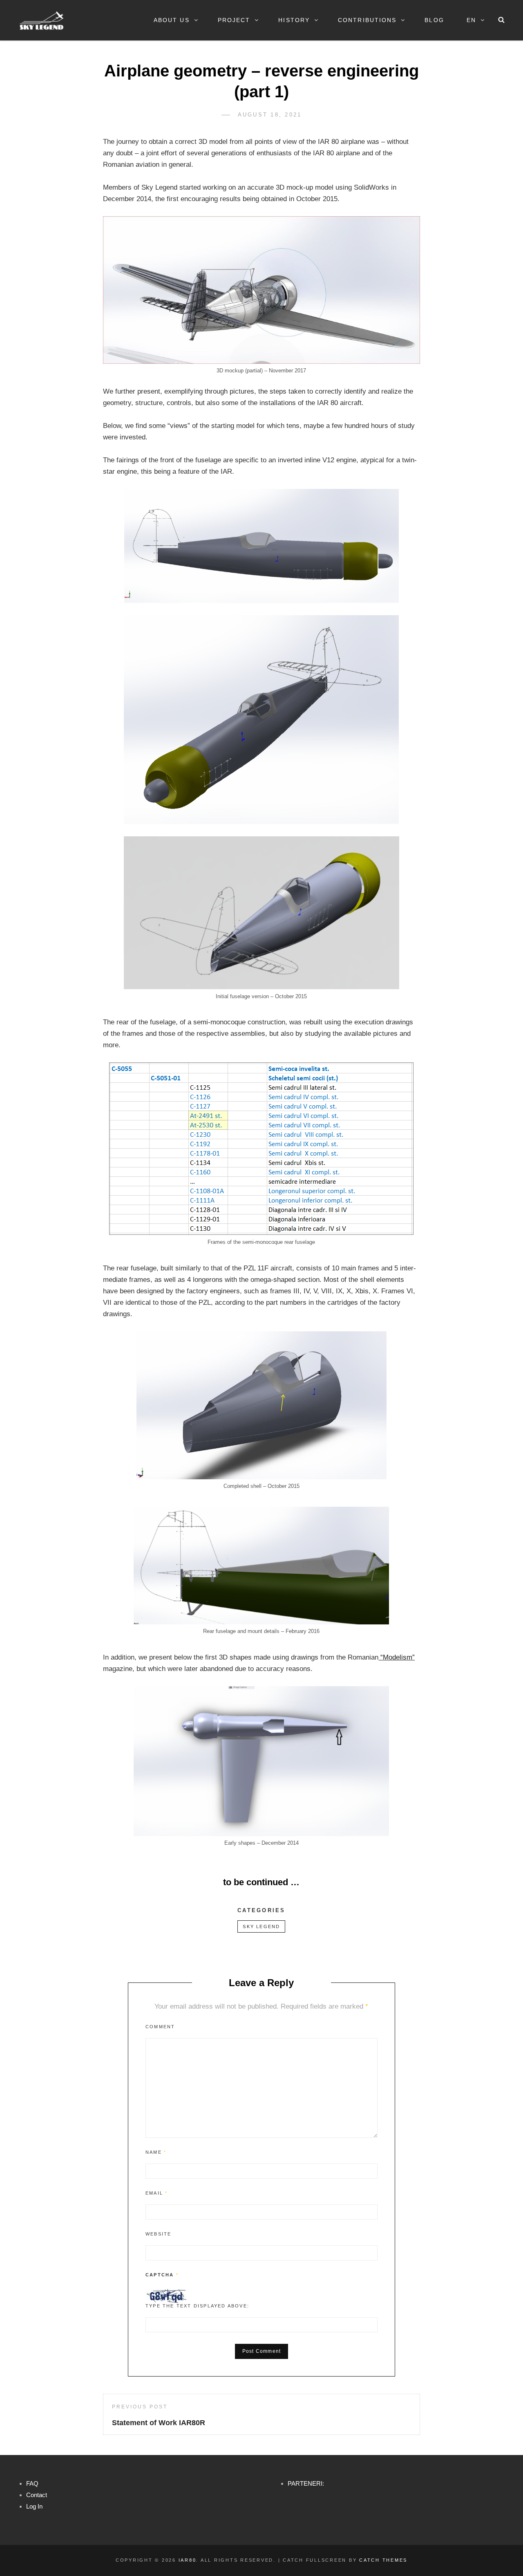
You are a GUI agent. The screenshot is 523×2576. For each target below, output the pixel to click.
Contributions (367, 20)
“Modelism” (397, 1657)
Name (156, 2152)
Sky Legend (261, 1926)
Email (156, 2193)
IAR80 (188, 2560)
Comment (160, 2027)
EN (471, 20)
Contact (37, 2495)
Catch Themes (383, 2560)
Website (158, 2234)
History (294, 20)
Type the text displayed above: (197, 2306)
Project (234, 20)
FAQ (32, 2483)
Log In (34, 2506)
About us (172, 20)
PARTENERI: (306, 2483)
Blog (434, 20)
